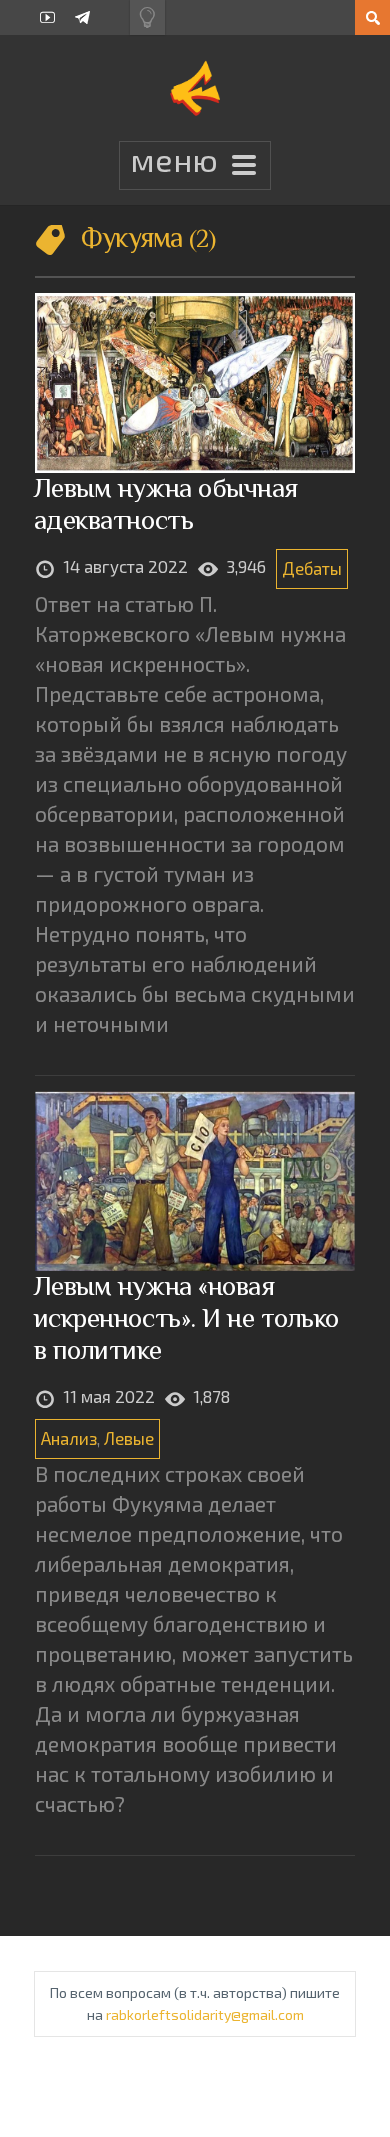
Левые (129, 1438)
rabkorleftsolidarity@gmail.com (205, 2014)
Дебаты (312, 568)
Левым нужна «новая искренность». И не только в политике (186, 1317)
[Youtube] (47, 17)
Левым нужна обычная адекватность (166, 503)
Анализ (69, 1438)
